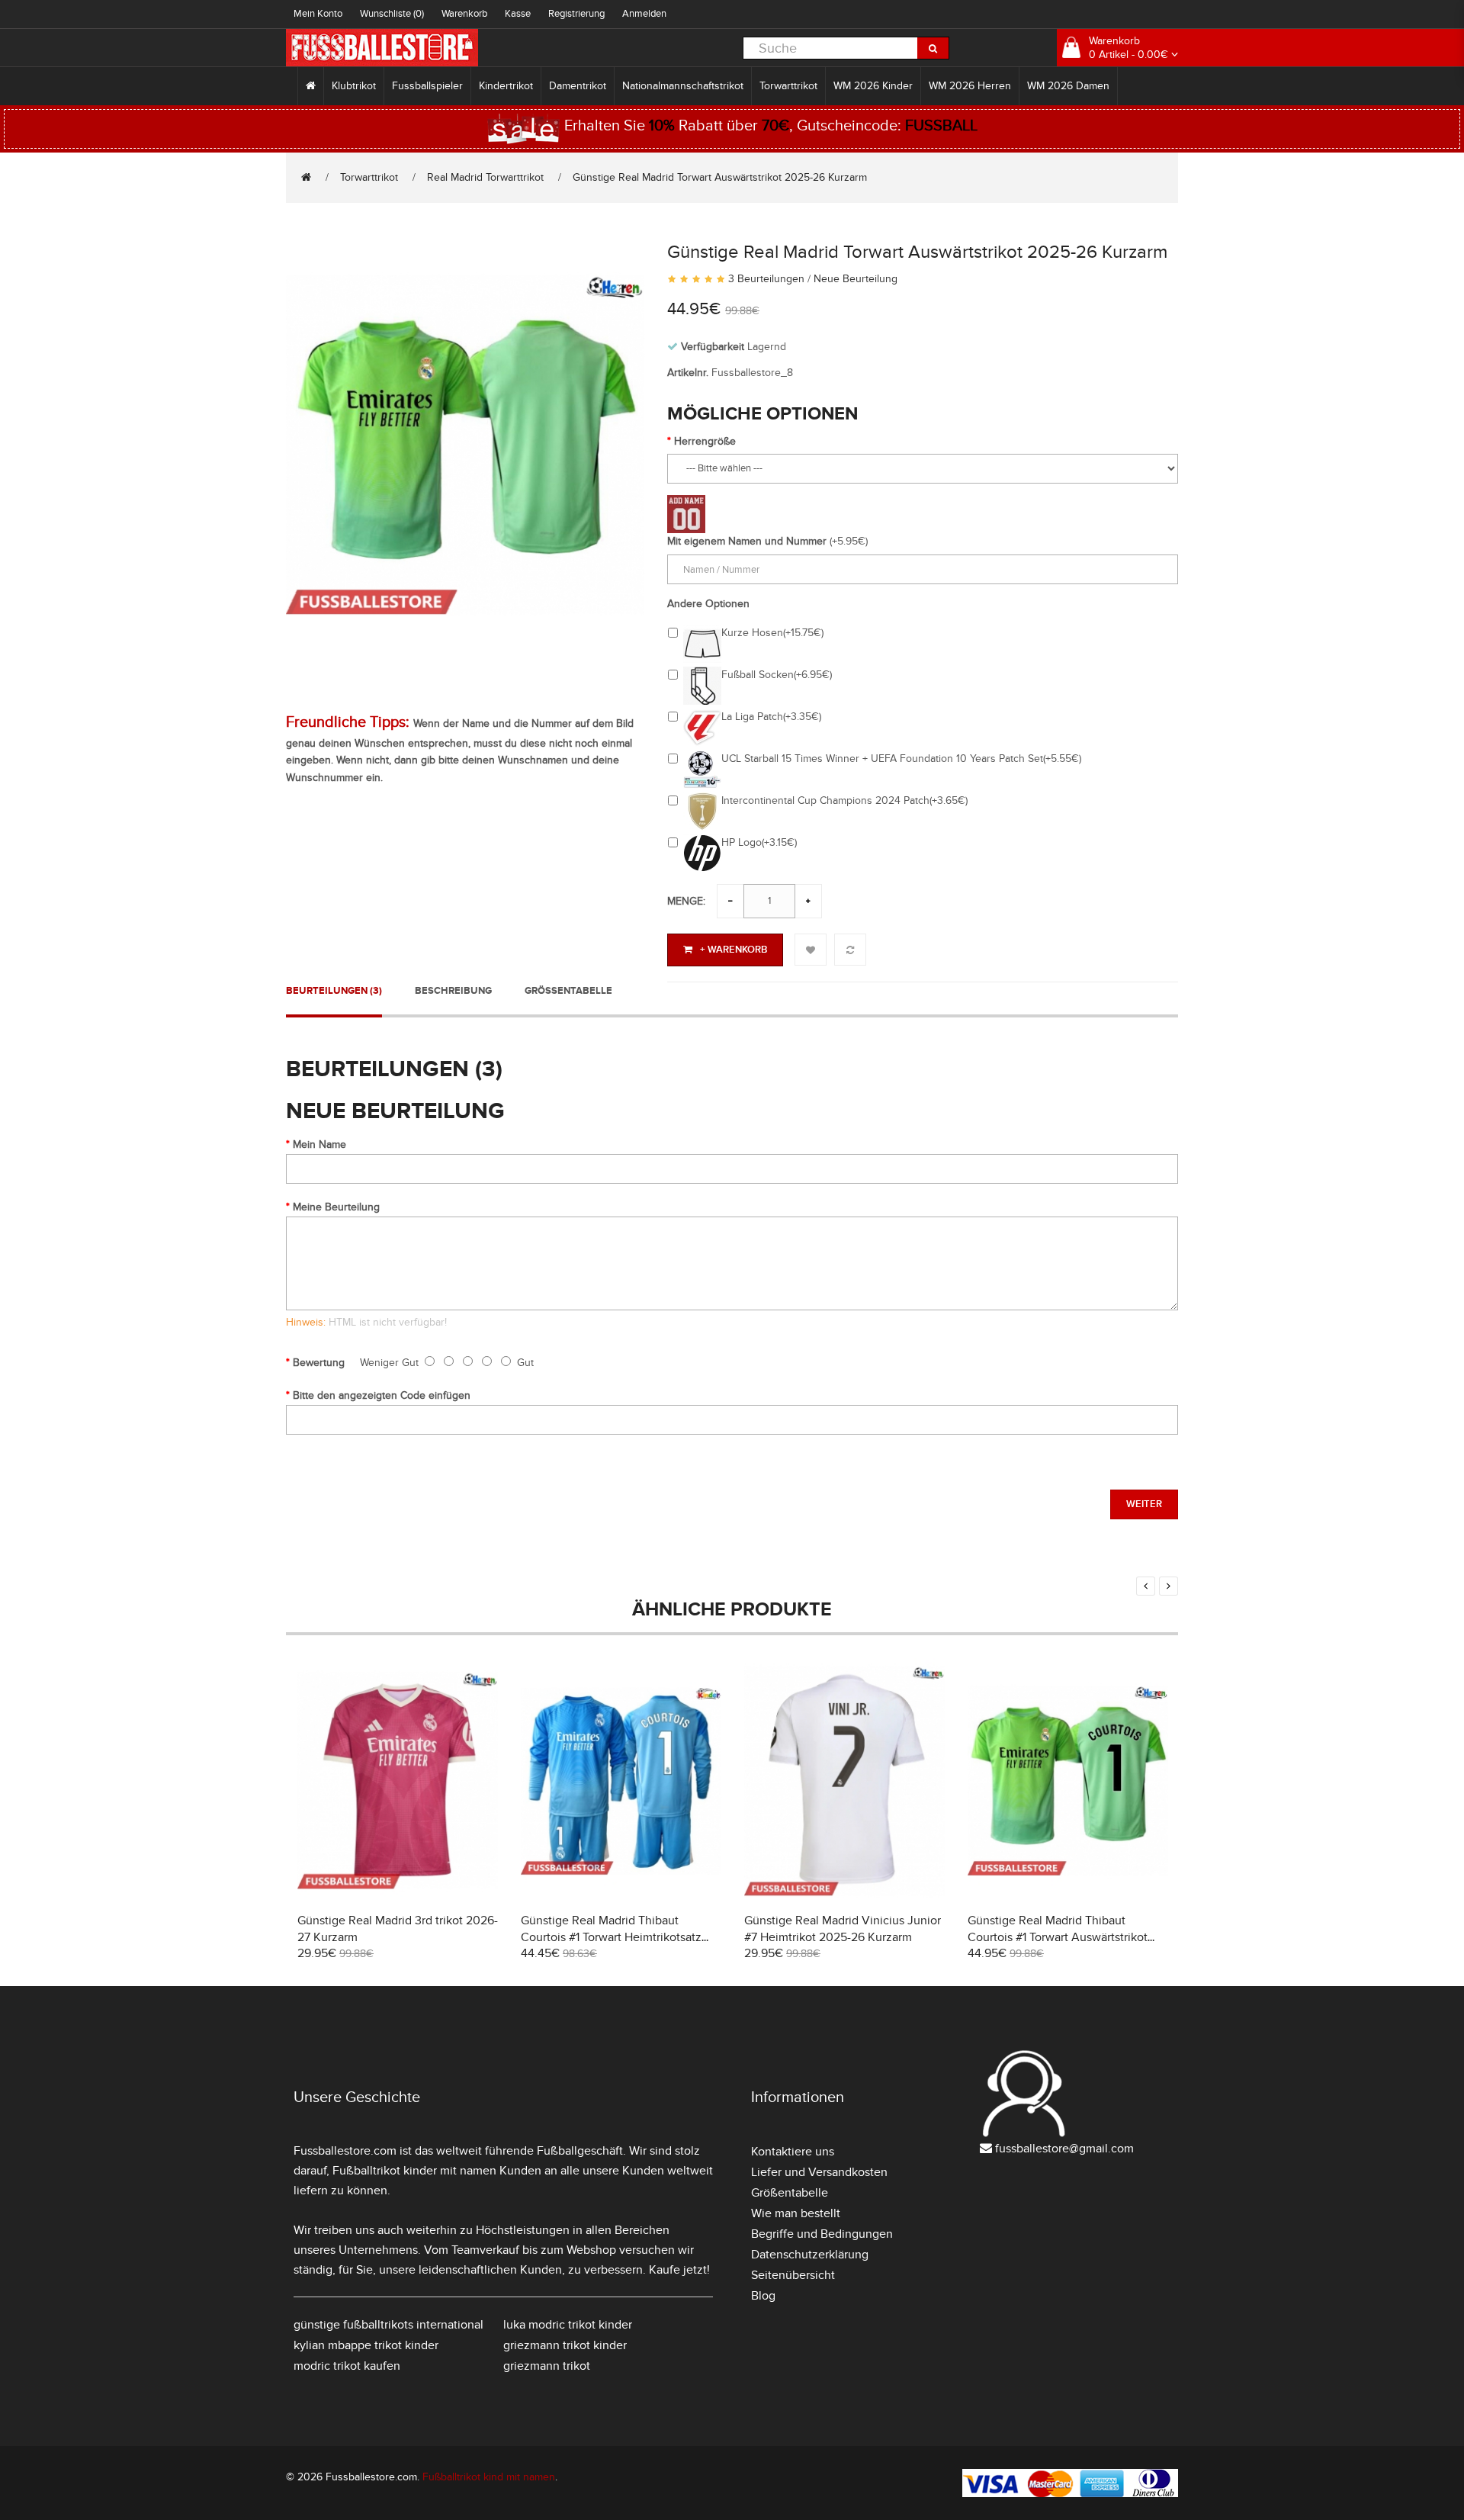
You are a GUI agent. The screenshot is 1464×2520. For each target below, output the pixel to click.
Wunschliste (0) (392, 14)
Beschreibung (453, 991)
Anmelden (644, 14)
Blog (763, 2296)
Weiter (1144, 1504)
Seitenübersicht (793, 2275)
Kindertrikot (506, 86)
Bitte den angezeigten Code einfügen (382, 1395)
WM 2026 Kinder (873, 86)
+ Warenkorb (734, 950)
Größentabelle (568, 991)
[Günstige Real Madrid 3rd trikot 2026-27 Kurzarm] (398, 1779)
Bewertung (319, 1363)
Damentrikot (578, 86)
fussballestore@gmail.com (1064, 2149)
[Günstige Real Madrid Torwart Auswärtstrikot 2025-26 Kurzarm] (465, 443)
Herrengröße (705, 441)
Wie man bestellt (796, 2213)
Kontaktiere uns (793, 2152)
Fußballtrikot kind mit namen (489, 2477)
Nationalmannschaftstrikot (683, 86)
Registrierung (576, 14)
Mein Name (319, 1144)
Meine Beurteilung (336, 1207)
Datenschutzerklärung (810, 2255)
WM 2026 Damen (1068, 86)
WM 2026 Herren (970, 86)
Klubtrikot (354, 86)
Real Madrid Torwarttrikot (485, 177)
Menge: (686, 901)
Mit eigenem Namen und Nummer (747, 541)
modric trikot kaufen (347, 2366)
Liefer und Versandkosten (819, 2172)
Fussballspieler (427, 86)
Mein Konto (318, 14)
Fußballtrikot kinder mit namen (414, 2171)
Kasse (518, 14)
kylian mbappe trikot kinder (366, 2345)
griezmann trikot (547, 2366)
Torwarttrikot (788, 86)
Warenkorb (464, 14)
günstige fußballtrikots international (388, 2325)
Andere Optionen (708, 604)
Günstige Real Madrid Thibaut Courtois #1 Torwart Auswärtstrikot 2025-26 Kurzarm (1058, 1937)
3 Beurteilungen (766, 279)
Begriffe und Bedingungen (822, 2234)
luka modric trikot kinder (568, 2325)
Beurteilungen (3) (334, 991)
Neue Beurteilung (856, 279)
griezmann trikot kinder (565, 2345)
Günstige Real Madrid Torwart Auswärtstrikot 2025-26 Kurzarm (720, 177)
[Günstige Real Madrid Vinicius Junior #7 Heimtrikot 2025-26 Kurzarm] (844, 1779)
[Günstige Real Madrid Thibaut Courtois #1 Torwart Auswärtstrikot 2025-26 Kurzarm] (1068, 1779)
